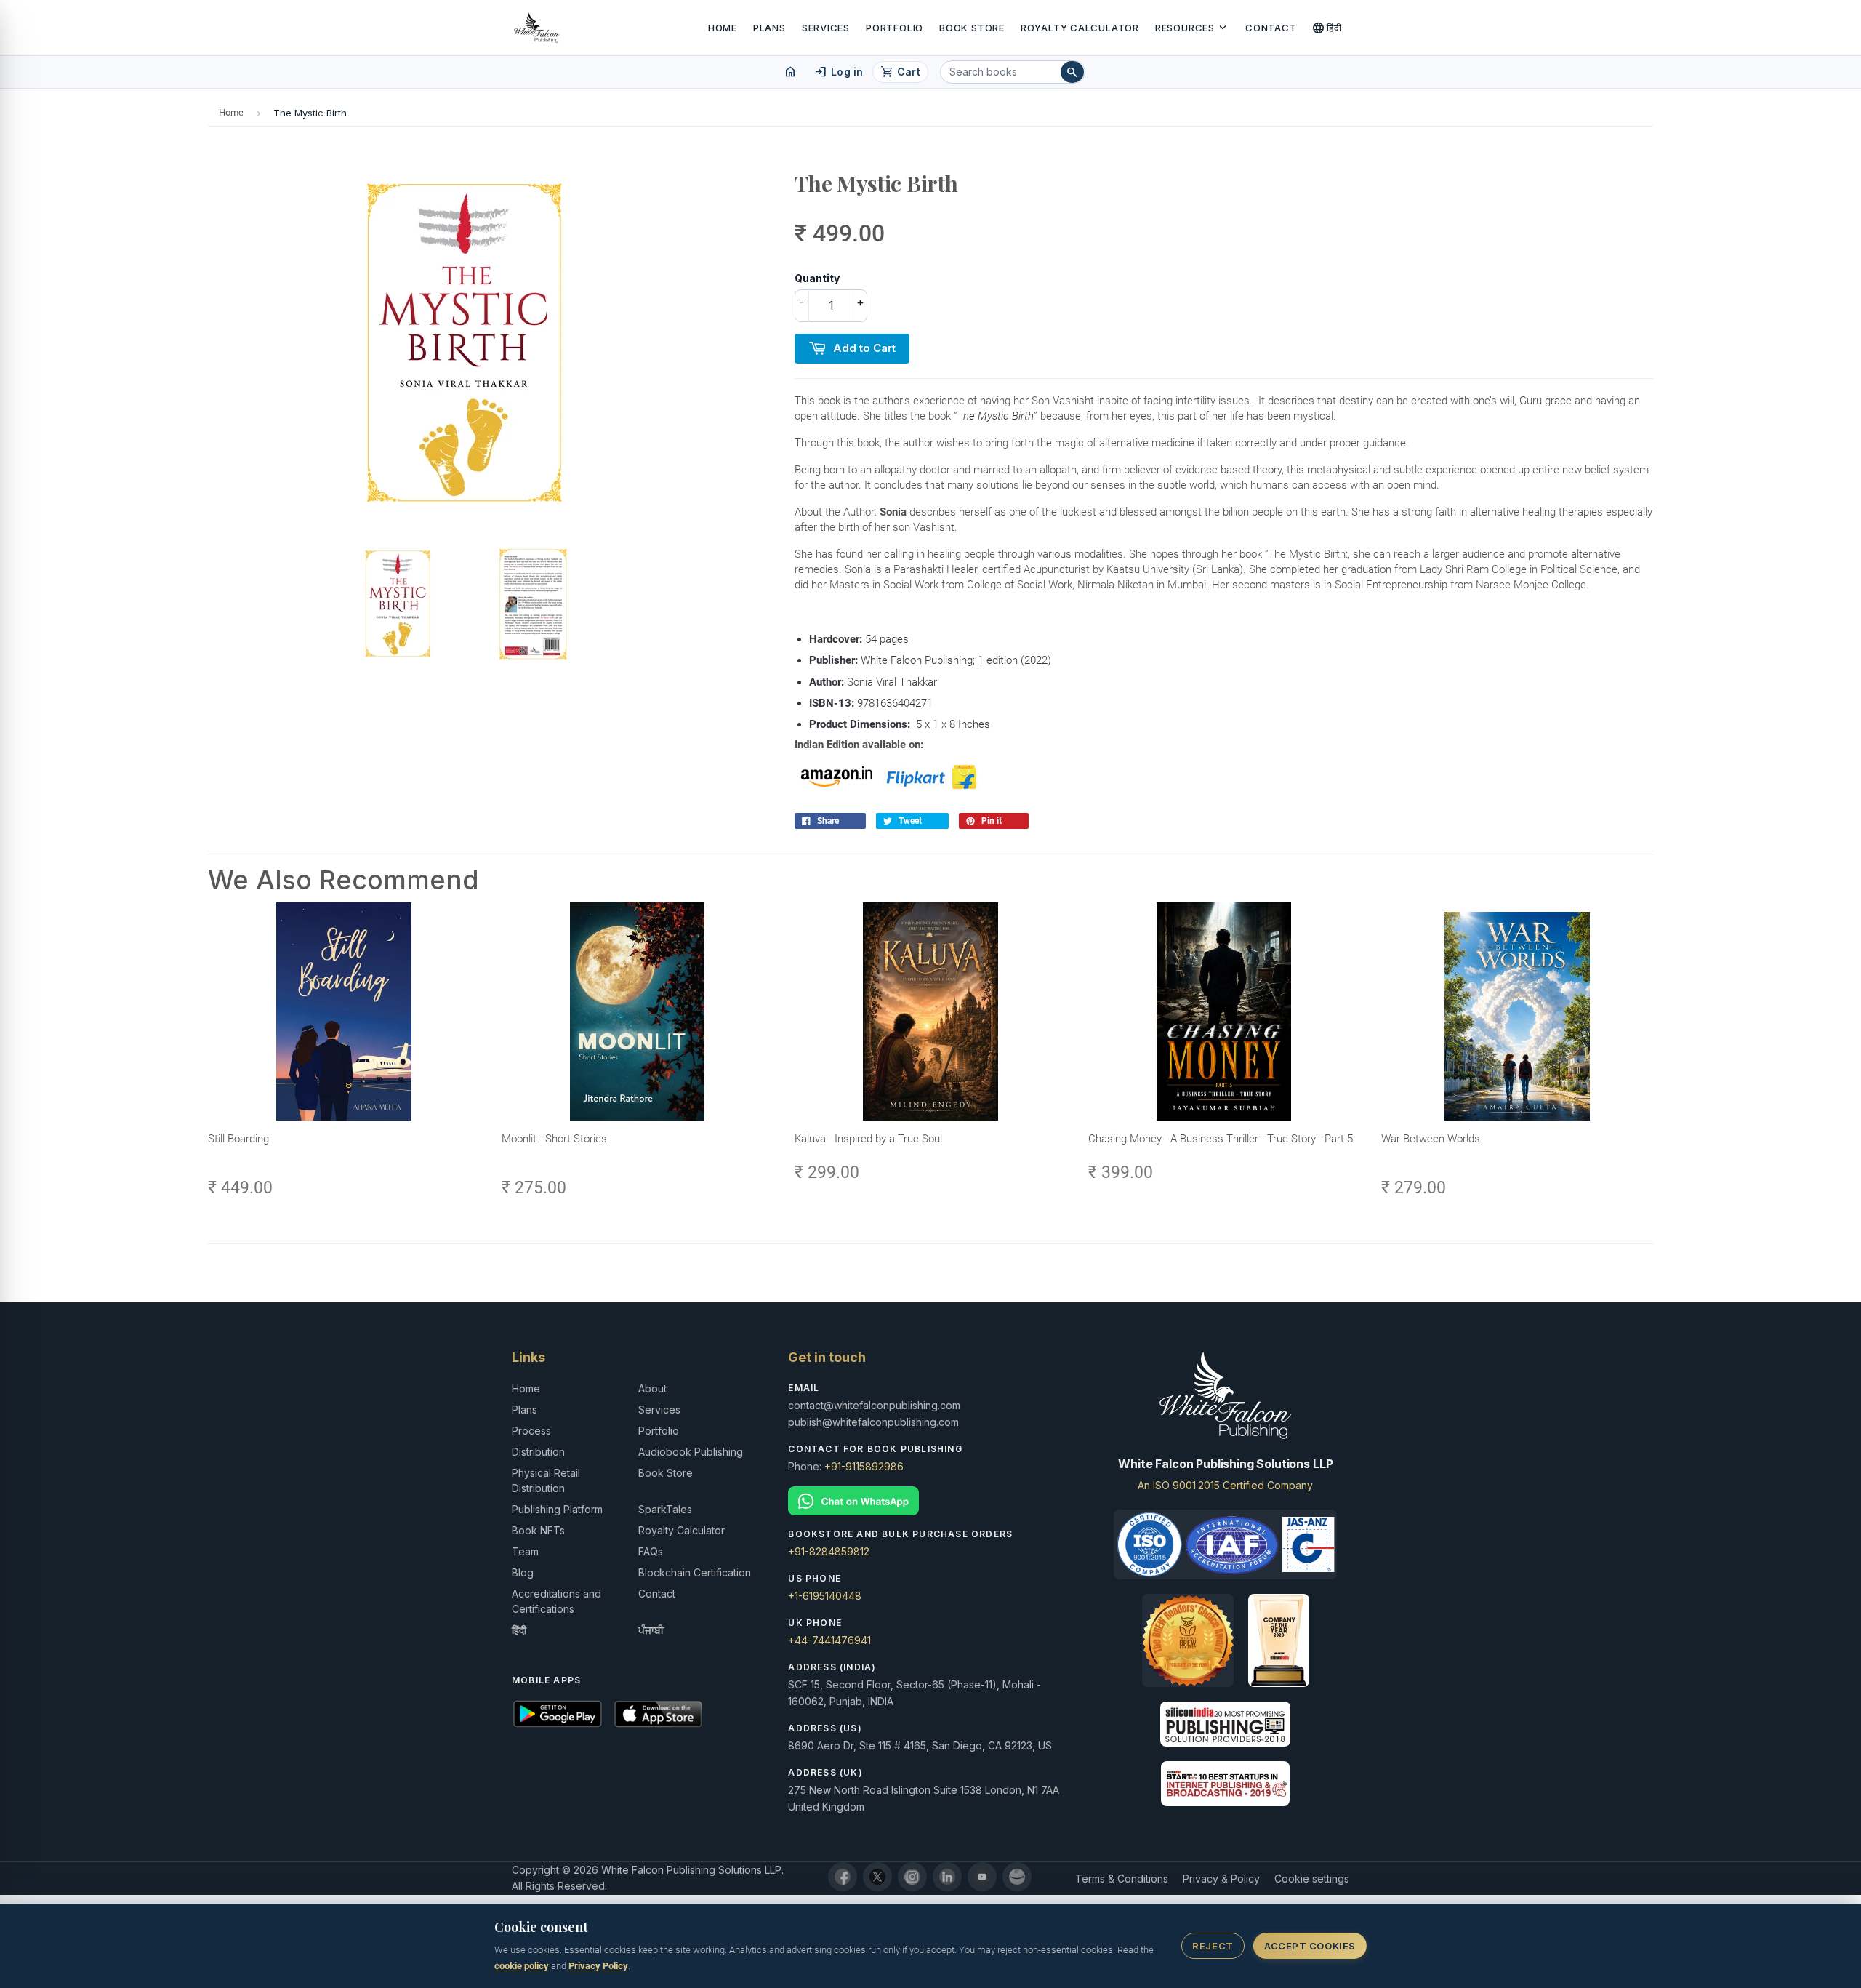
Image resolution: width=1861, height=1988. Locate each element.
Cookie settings (1312, 1879)
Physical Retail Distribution (546, 1480)
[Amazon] (1017, 1877)
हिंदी (1327, 28)
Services (826, 28)
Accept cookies (1310, 1946)
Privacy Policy (598, 1966)
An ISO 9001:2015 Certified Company (1225, 1485)
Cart (900, 72)
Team (525, 1551)
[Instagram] (912, 1877)
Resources (1192, 28)
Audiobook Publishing (691, 1452)
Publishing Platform (557, 1509)
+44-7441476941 (829, 1640)
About (652, 1388)
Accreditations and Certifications (556, 1601)
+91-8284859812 (829, 1551)
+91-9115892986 (864, 1466)
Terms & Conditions (1122, 1879)
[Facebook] (843, 1877)
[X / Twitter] (877, 1877)
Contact (1271, 28)
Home (723, 28)
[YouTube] (982, 1877)
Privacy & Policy (1221, 1879)
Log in (839, 72)
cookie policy (522, 1966)
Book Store (972, 28)
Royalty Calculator (1080, 28)
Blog (523, 1572)
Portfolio (895, 28)
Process (531, 1431)
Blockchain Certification (695, 1572)
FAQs (651, 1551)
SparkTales (665, 1509)
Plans (769, 28)
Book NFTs (538, 1530)
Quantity (817, 278)
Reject (1213, 1946)
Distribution (538, 1452)
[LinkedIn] (947, 1877)
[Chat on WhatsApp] (930, 1501)
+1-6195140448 (825, 1596)
